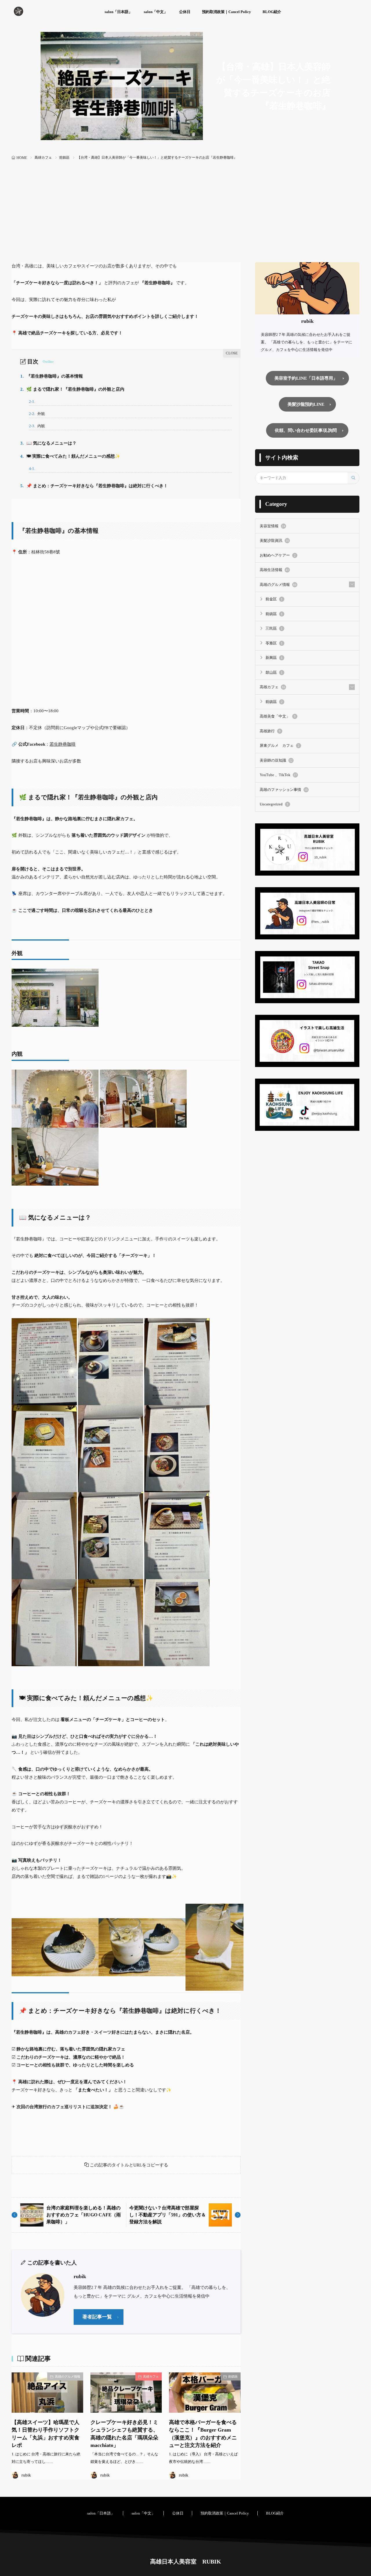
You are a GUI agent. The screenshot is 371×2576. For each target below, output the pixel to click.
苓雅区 (274, 643)
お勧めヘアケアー (278, 555)
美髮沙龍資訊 (274, 540)
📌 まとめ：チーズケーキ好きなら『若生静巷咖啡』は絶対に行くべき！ (94, 486)
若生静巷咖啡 (63, 744)
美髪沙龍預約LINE (306, 404)
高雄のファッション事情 (284, 790)
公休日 (185, 12)
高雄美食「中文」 (278, 716)
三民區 (274, 628)
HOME (22, 158)
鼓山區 (274, 672)
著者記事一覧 (97, 2317)
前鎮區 (64, 157)
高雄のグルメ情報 (68, 2376)
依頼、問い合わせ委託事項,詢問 (306, 430)
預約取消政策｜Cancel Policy (227, 12)
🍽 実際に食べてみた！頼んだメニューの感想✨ (70, 456)
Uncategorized (274, 804)
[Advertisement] (185, 219)
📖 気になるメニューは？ (48, 443)
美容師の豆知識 (276, 760)
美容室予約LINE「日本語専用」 (306, 378)
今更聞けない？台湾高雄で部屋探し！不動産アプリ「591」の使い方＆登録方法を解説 (168, 2215)
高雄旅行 (270, 731)
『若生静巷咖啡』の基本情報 (52, 376)
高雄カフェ (43, 157)
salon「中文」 (156, 12)
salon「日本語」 (118, 12)
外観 (37, 414)
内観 (37, 426)
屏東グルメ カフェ (280, 746)
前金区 (274, 599)
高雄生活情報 (274, 570)
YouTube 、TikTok (278, 775)
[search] (353, 478)
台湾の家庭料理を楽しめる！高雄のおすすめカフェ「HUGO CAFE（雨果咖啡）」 (84, 2215)
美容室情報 (272, 526)
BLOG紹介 (272, 12)
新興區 (274, 658)
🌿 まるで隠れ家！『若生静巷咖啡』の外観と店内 (72, 389)
